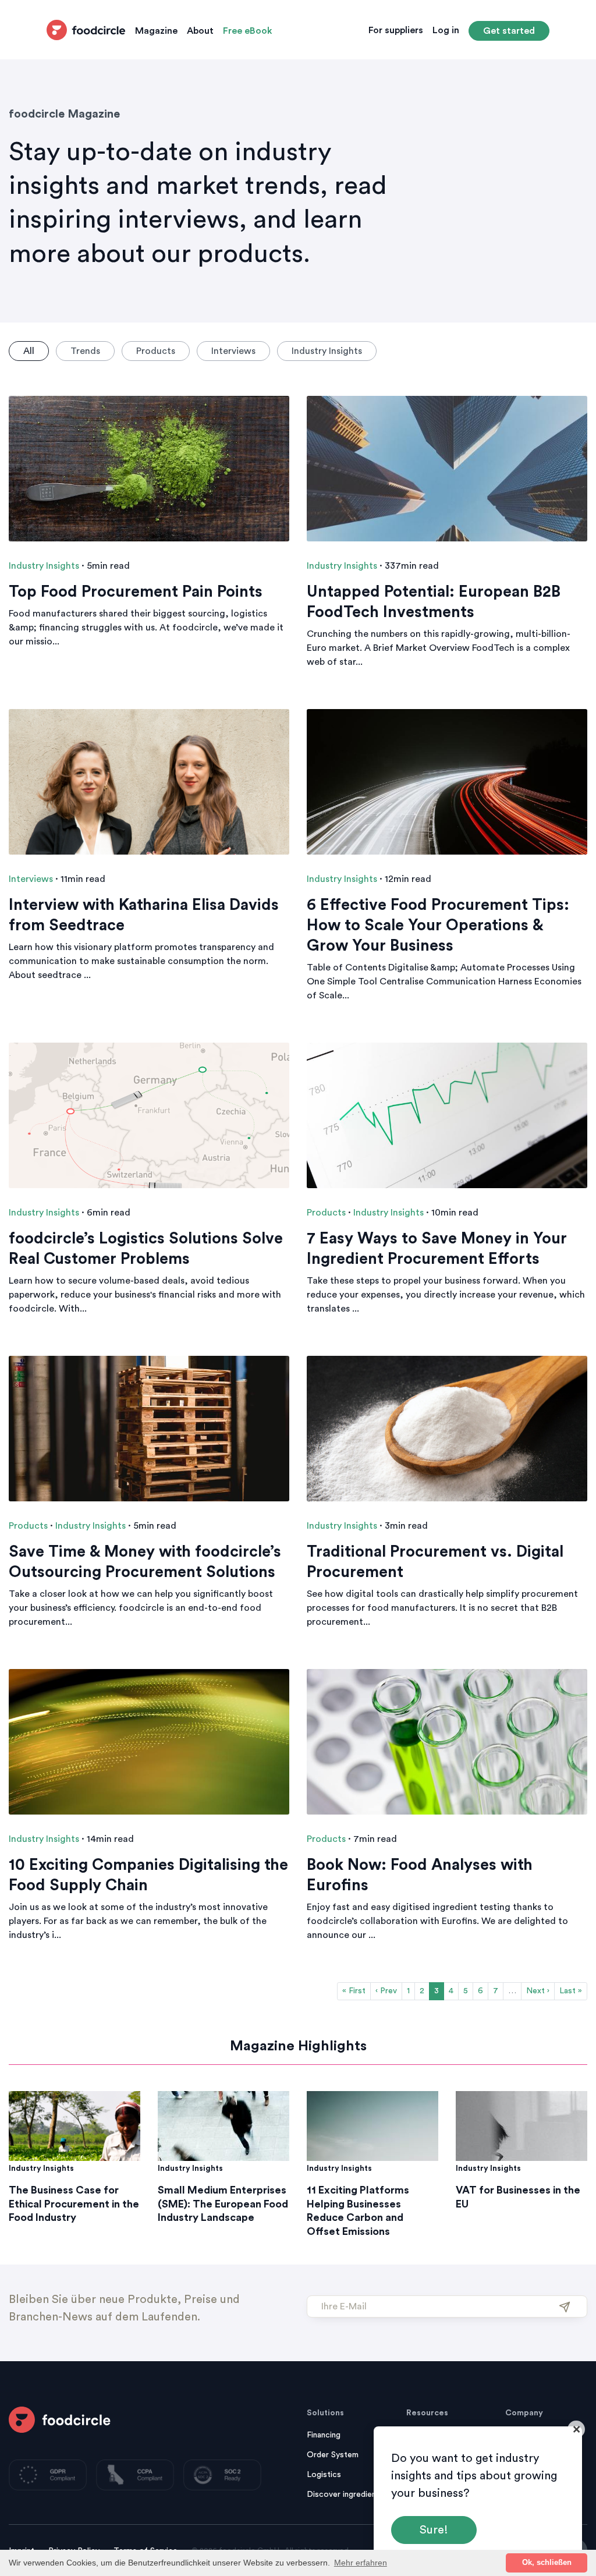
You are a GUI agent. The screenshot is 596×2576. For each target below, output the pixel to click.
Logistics (324, 2475)
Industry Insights (327, 351)
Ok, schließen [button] (547, 2563)
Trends (85, 351)
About (200, 31)
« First (354, 1991)
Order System (333, 2455)
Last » (571, 1991)
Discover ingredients (345, 2494)
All (29, 351)
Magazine (156, 31)
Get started (509, 31)
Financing (324, 2435)
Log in (446, 30)
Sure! (434, 2530)
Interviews (233, 351)
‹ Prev (386, 1991)
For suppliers (396, 30)
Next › (538, 1991)
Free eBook (248, 31)
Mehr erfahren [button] (361, 2563)
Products (156, 351)
